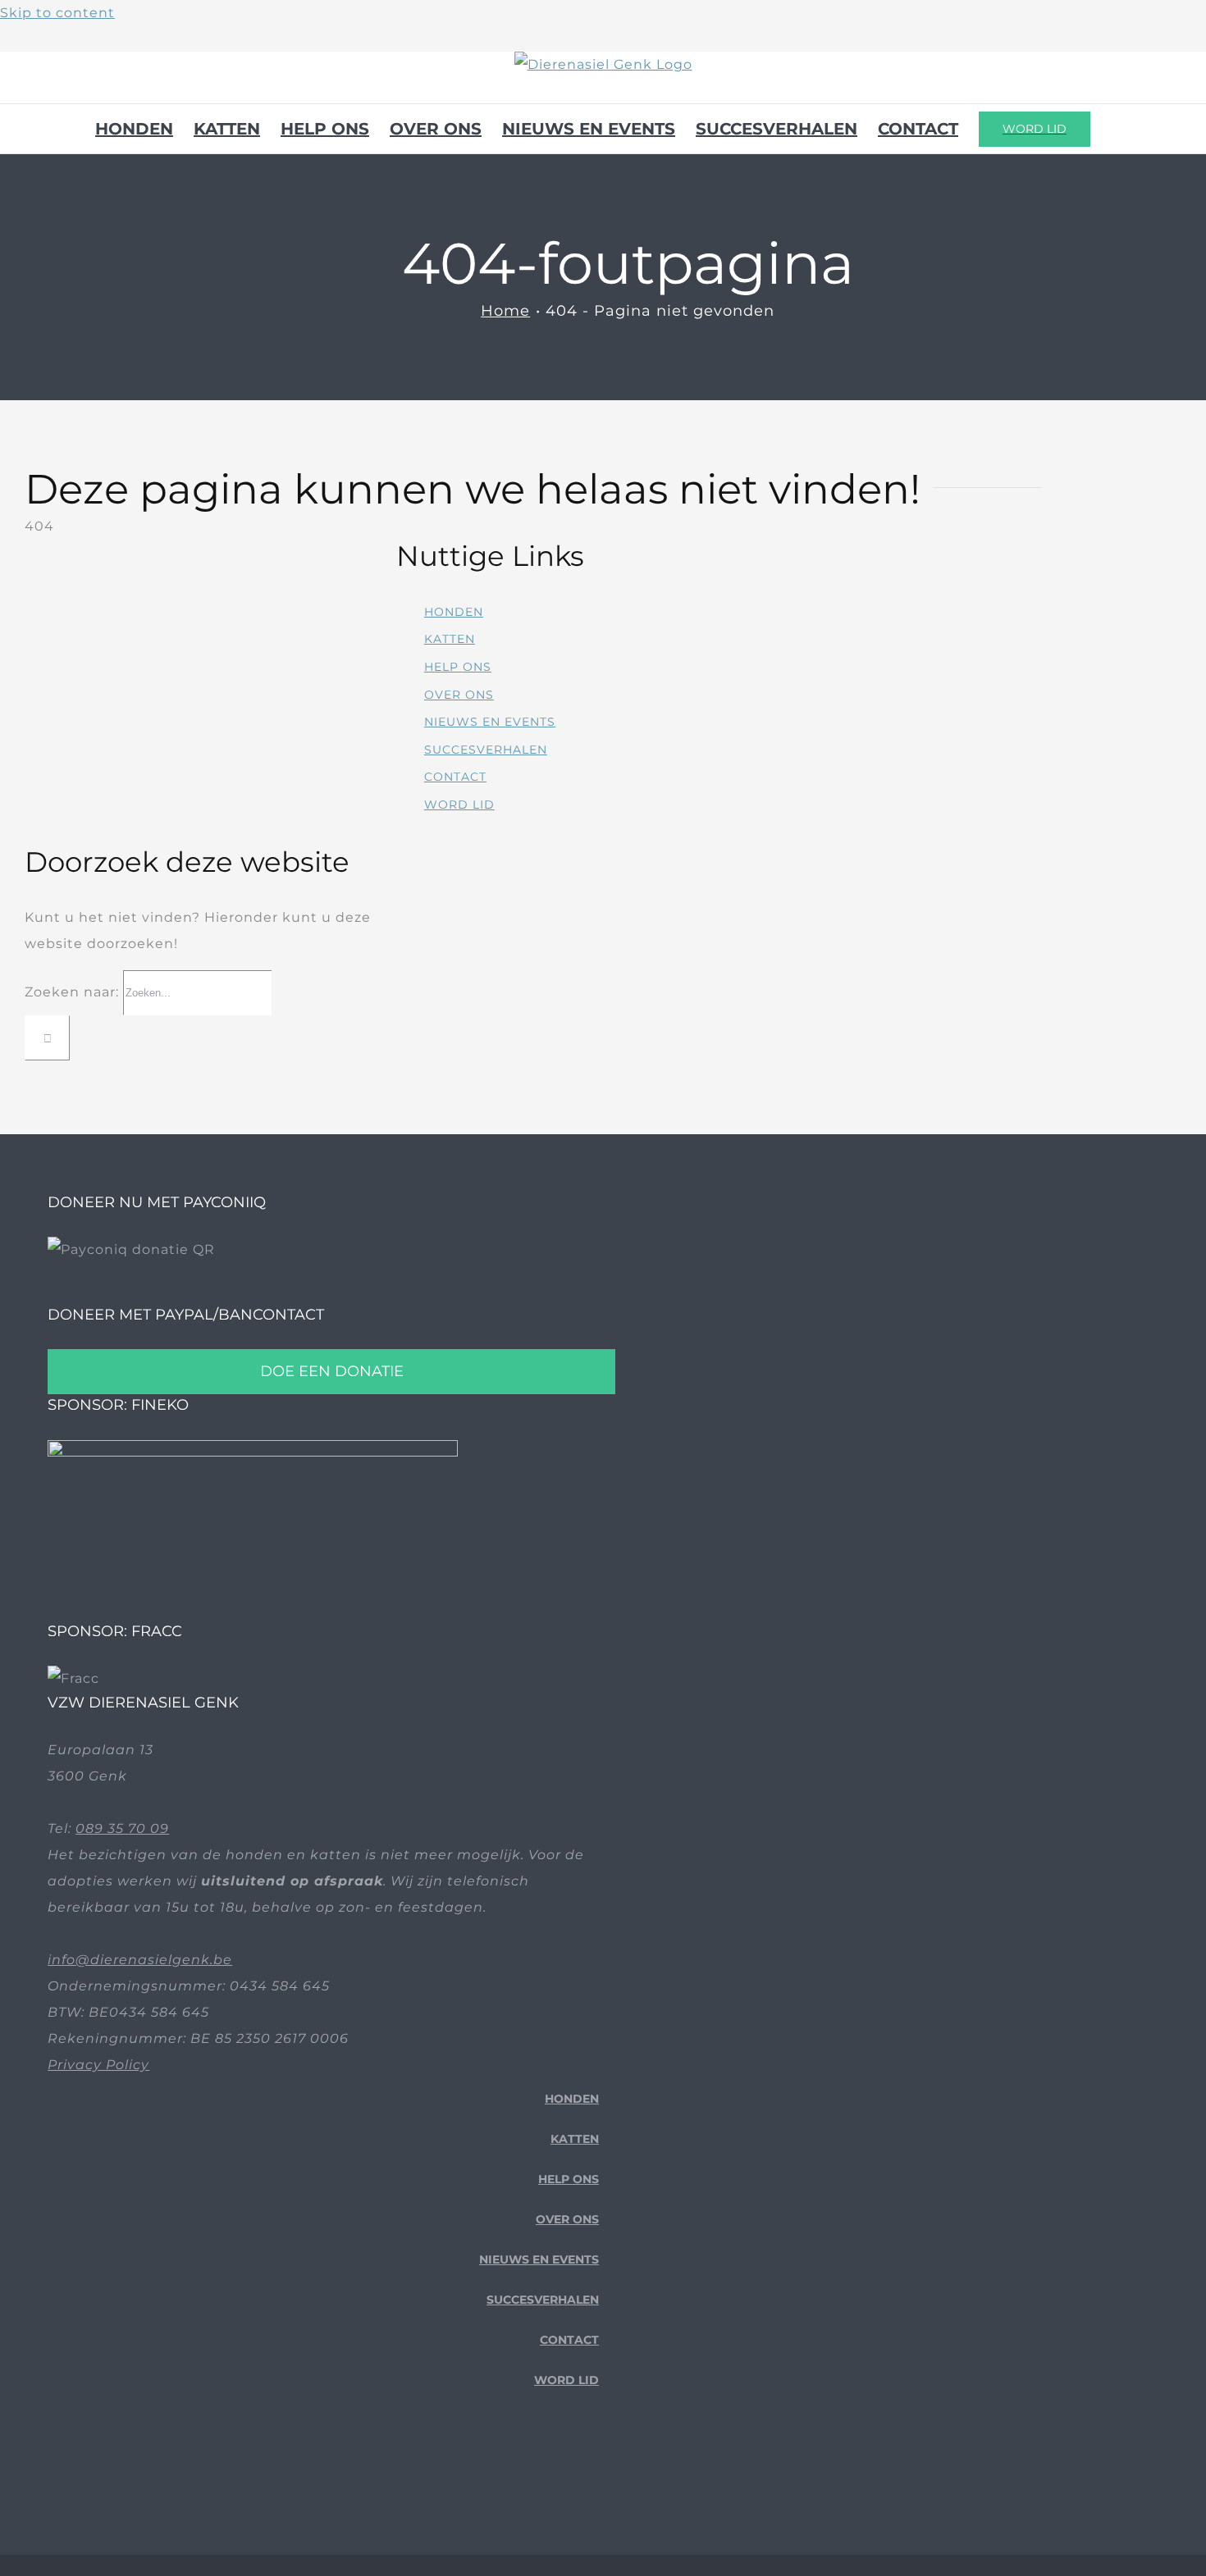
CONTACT (455, 777)
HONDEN (454, 612)
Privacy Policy (98, 2065)
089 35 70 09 (122, 1828)
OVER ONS (459, 695)
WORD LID (459, 805)
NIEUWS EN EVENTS (490, 722)
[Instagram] (593, 2470)
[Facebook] (542, 2470)
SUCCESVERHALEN (486, 750)
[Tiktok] (567, 2470)
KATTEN (450, 639)
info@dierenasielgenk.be (140, 1960)
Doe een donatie (332, 1371)
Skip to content (57, 13)
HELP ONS (458, 667)
